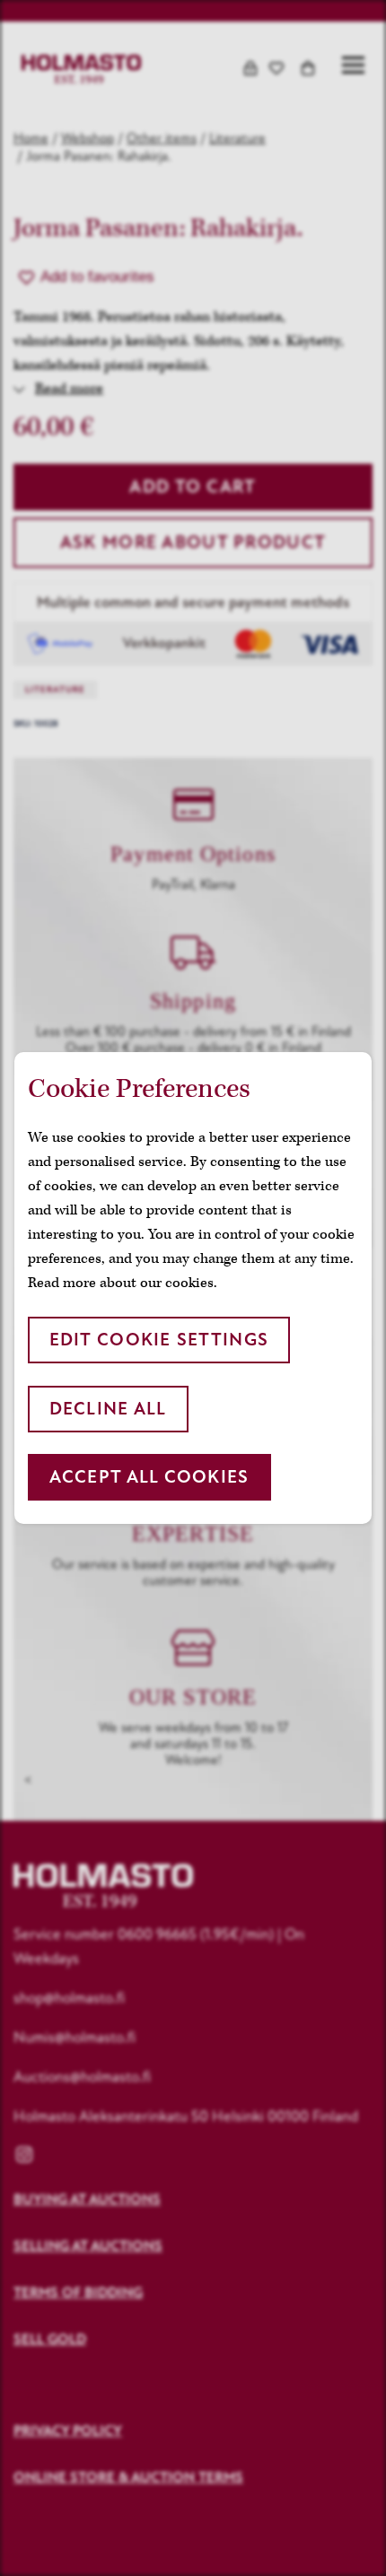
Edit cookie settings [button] (159, 1340)
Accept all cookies (149, 1477)
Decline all (108, 1409)
